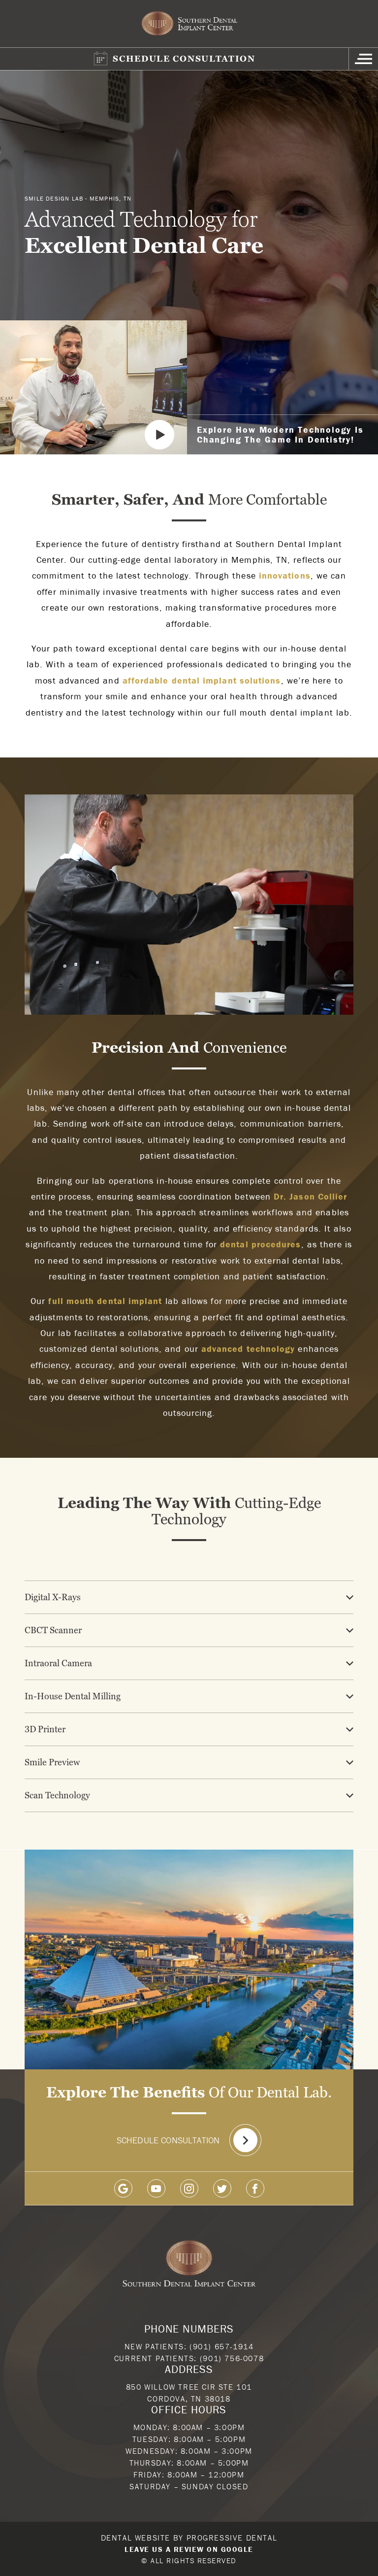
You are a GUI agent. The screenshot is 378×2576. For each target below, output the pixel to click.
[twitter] (222, 2188)
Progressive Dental (232, 2538)
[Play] (159, 435)
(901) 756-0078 (232, 2358)
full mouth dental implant (105, 1301)
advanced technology (248, 1349)
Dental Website (136, 2538)
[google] (123, 2188)
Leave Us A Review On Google (189, 2549)
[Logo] (189, 24)
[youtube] (156, 2188)
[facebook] (255, 2188)
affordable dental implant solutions (202, 680)
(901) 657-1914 (221, 2346)
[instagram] (189, 2188)
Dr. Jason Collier (310, 1196)
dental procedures (260, 1244)
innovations (285, 575)
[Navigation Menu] (363, 59)
